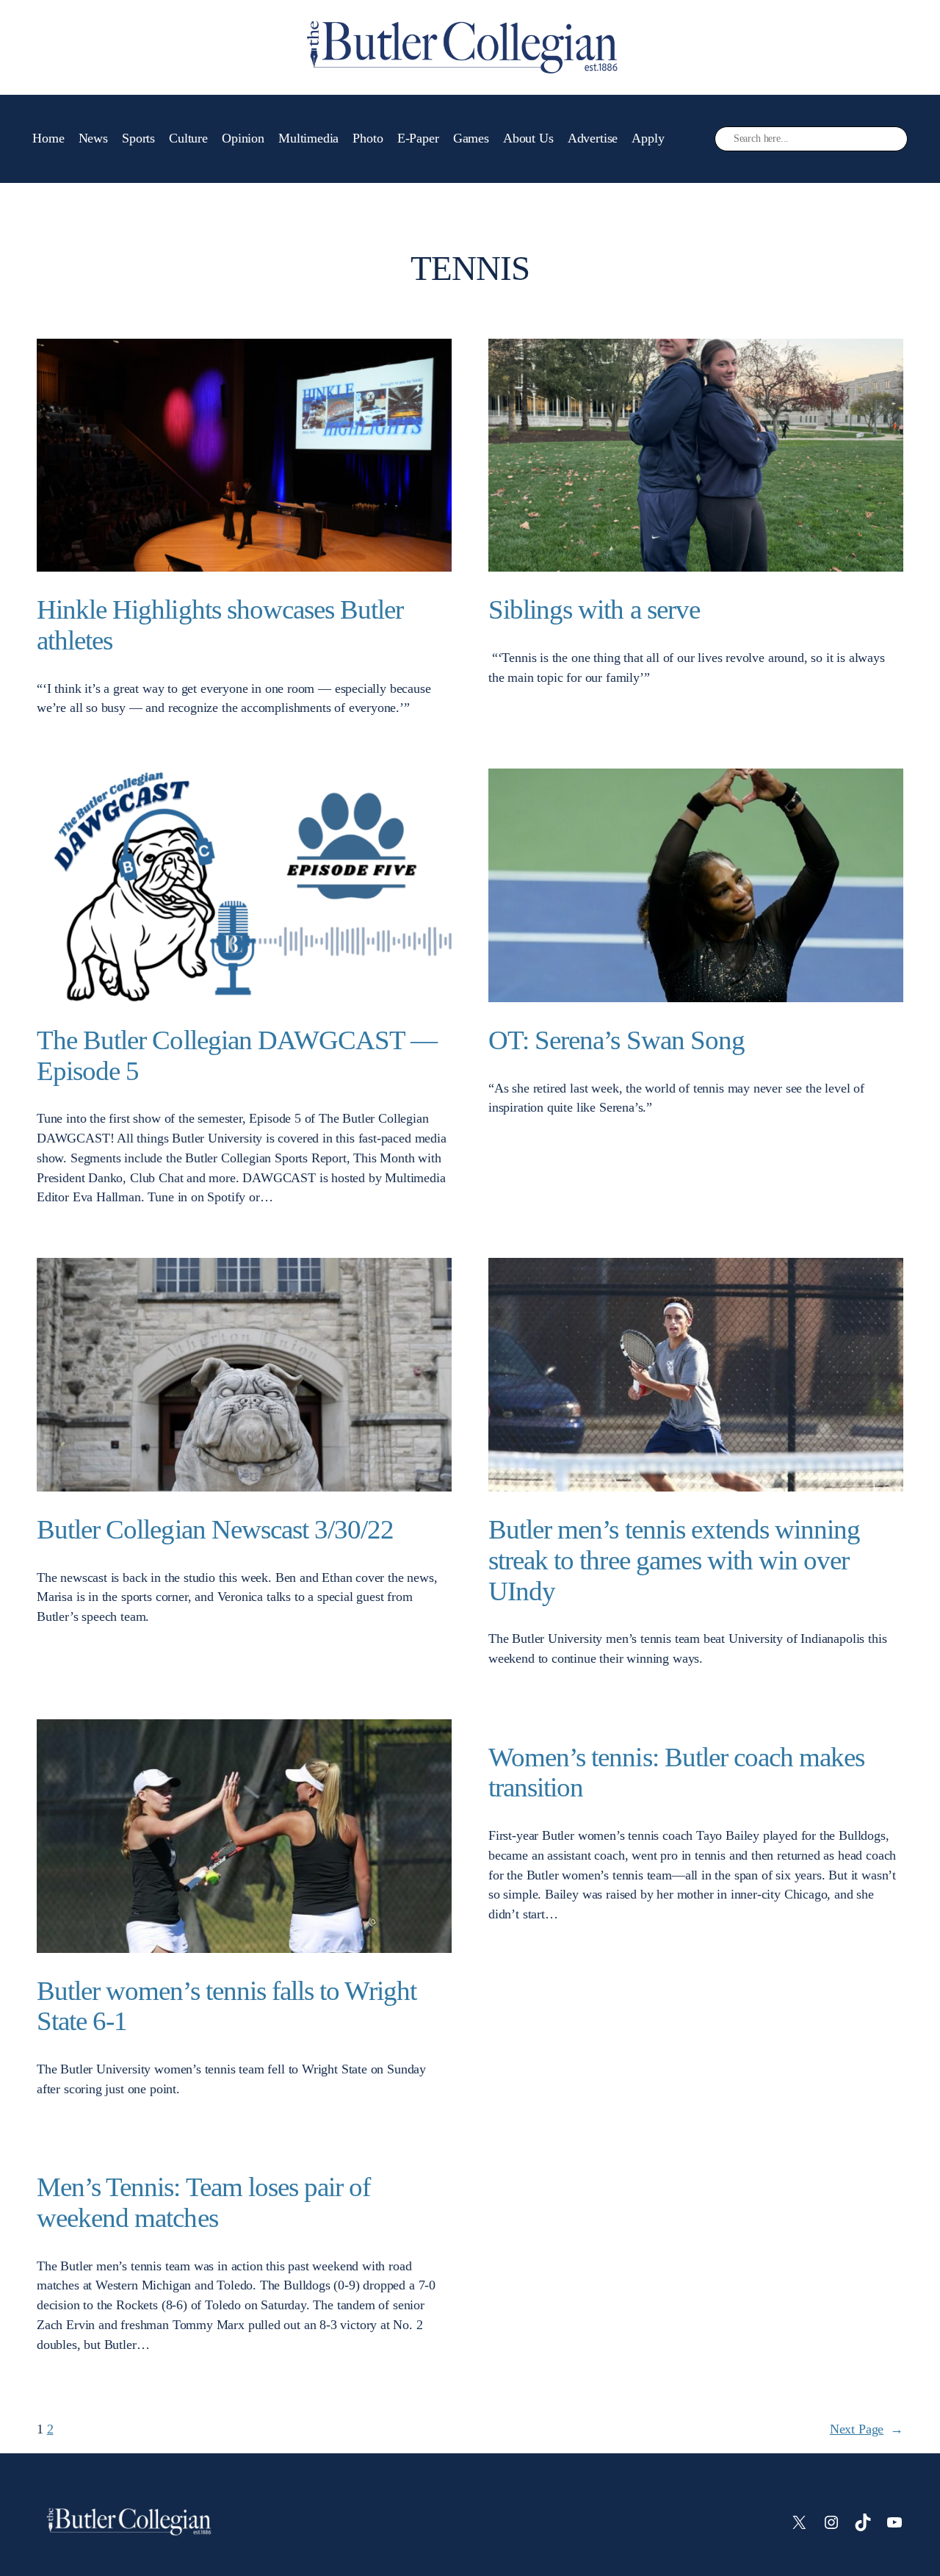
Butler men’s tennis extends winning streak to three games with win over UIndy (674, 1560)
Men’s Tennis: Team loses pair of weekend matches (203, 2202)
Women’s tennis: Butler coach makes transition (676, 1773)
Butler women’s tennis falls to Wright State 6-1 (227, 2006)
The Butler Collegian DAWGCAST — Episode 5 (237, 1055)
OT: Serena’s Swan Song (617, 1040)
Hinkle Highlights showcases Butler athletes (220, 625)
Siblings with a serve (594, 609)
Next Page (867, 2429)
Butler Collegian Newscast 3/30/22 (215, 1529)
